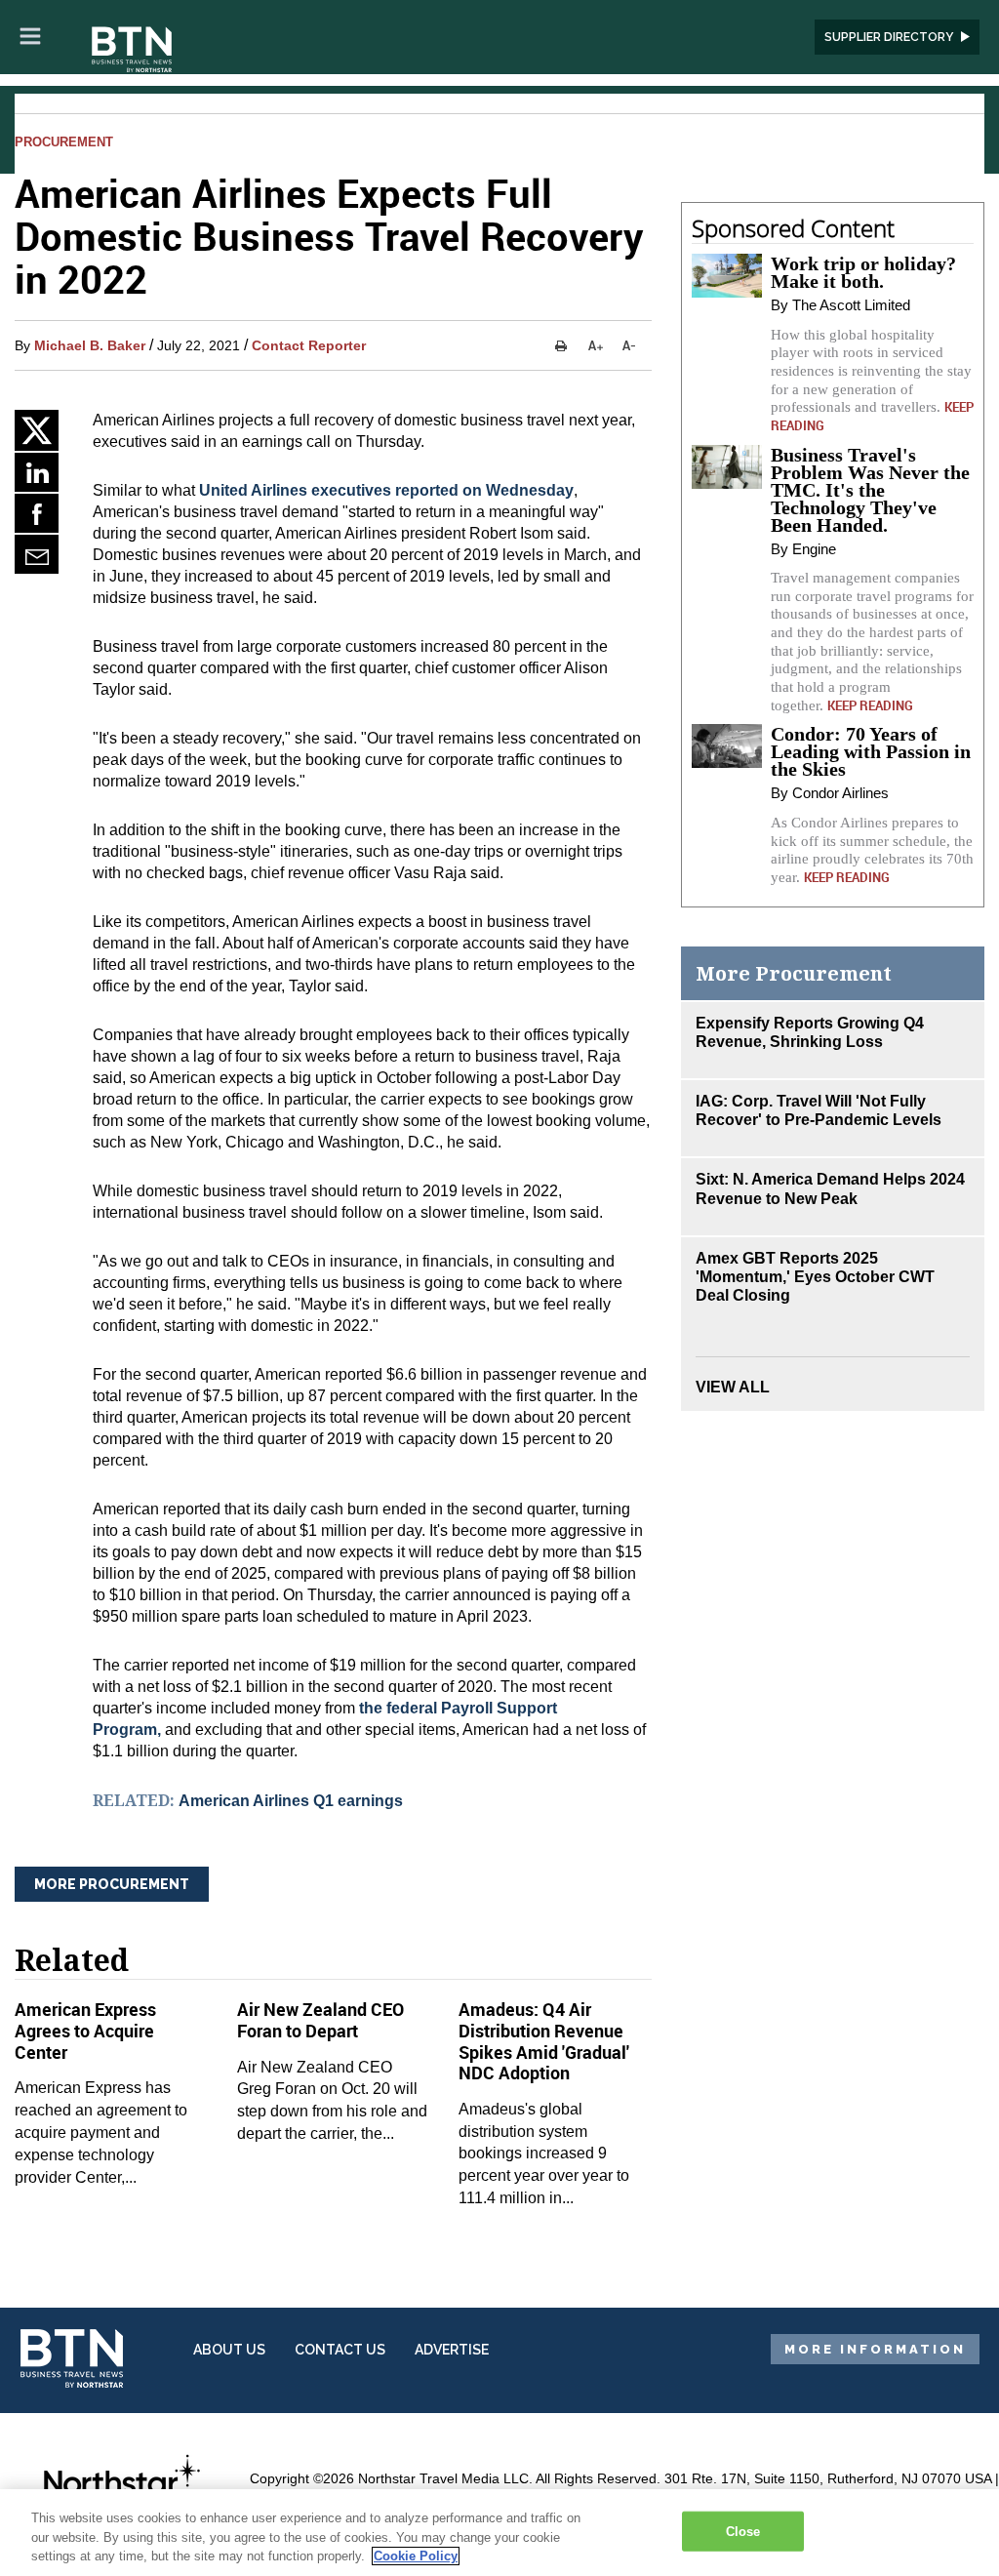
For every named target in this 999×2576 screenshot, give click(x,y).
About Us (229, 2350)
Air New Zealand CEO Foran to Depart (320, 2020)
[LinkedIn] (37, 472)
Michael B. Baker (90, 345)
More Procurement (112, 1884)
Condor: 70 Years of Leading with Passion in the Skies (871, 751)
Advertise (452, 2350)
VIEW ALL (733, 1387)
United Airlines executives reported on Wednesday (386, 490)
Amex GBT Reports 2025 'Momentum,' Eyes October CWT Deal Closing (815, 1277)
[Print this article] (561, 345)
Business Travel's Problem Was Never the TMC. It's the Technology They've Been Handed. (870, 490)
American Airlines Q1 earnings (291, 1801)
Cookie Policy (416, 2556)
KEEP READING (870, 705)
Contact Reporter (309, 345)
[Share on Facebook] (37, 513)
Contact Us (340, 2350)
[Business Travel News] (134, 51)
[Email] (37, 554)
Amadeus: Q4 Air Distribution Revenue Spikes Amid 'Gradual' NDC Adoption (544, 2041)
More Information (875, 2349)
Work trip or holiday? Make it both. (863, 272)
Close (743, 2531)
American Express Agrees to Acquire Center (85, 2030)
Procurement (64, 142)
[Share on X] (37, 430)
